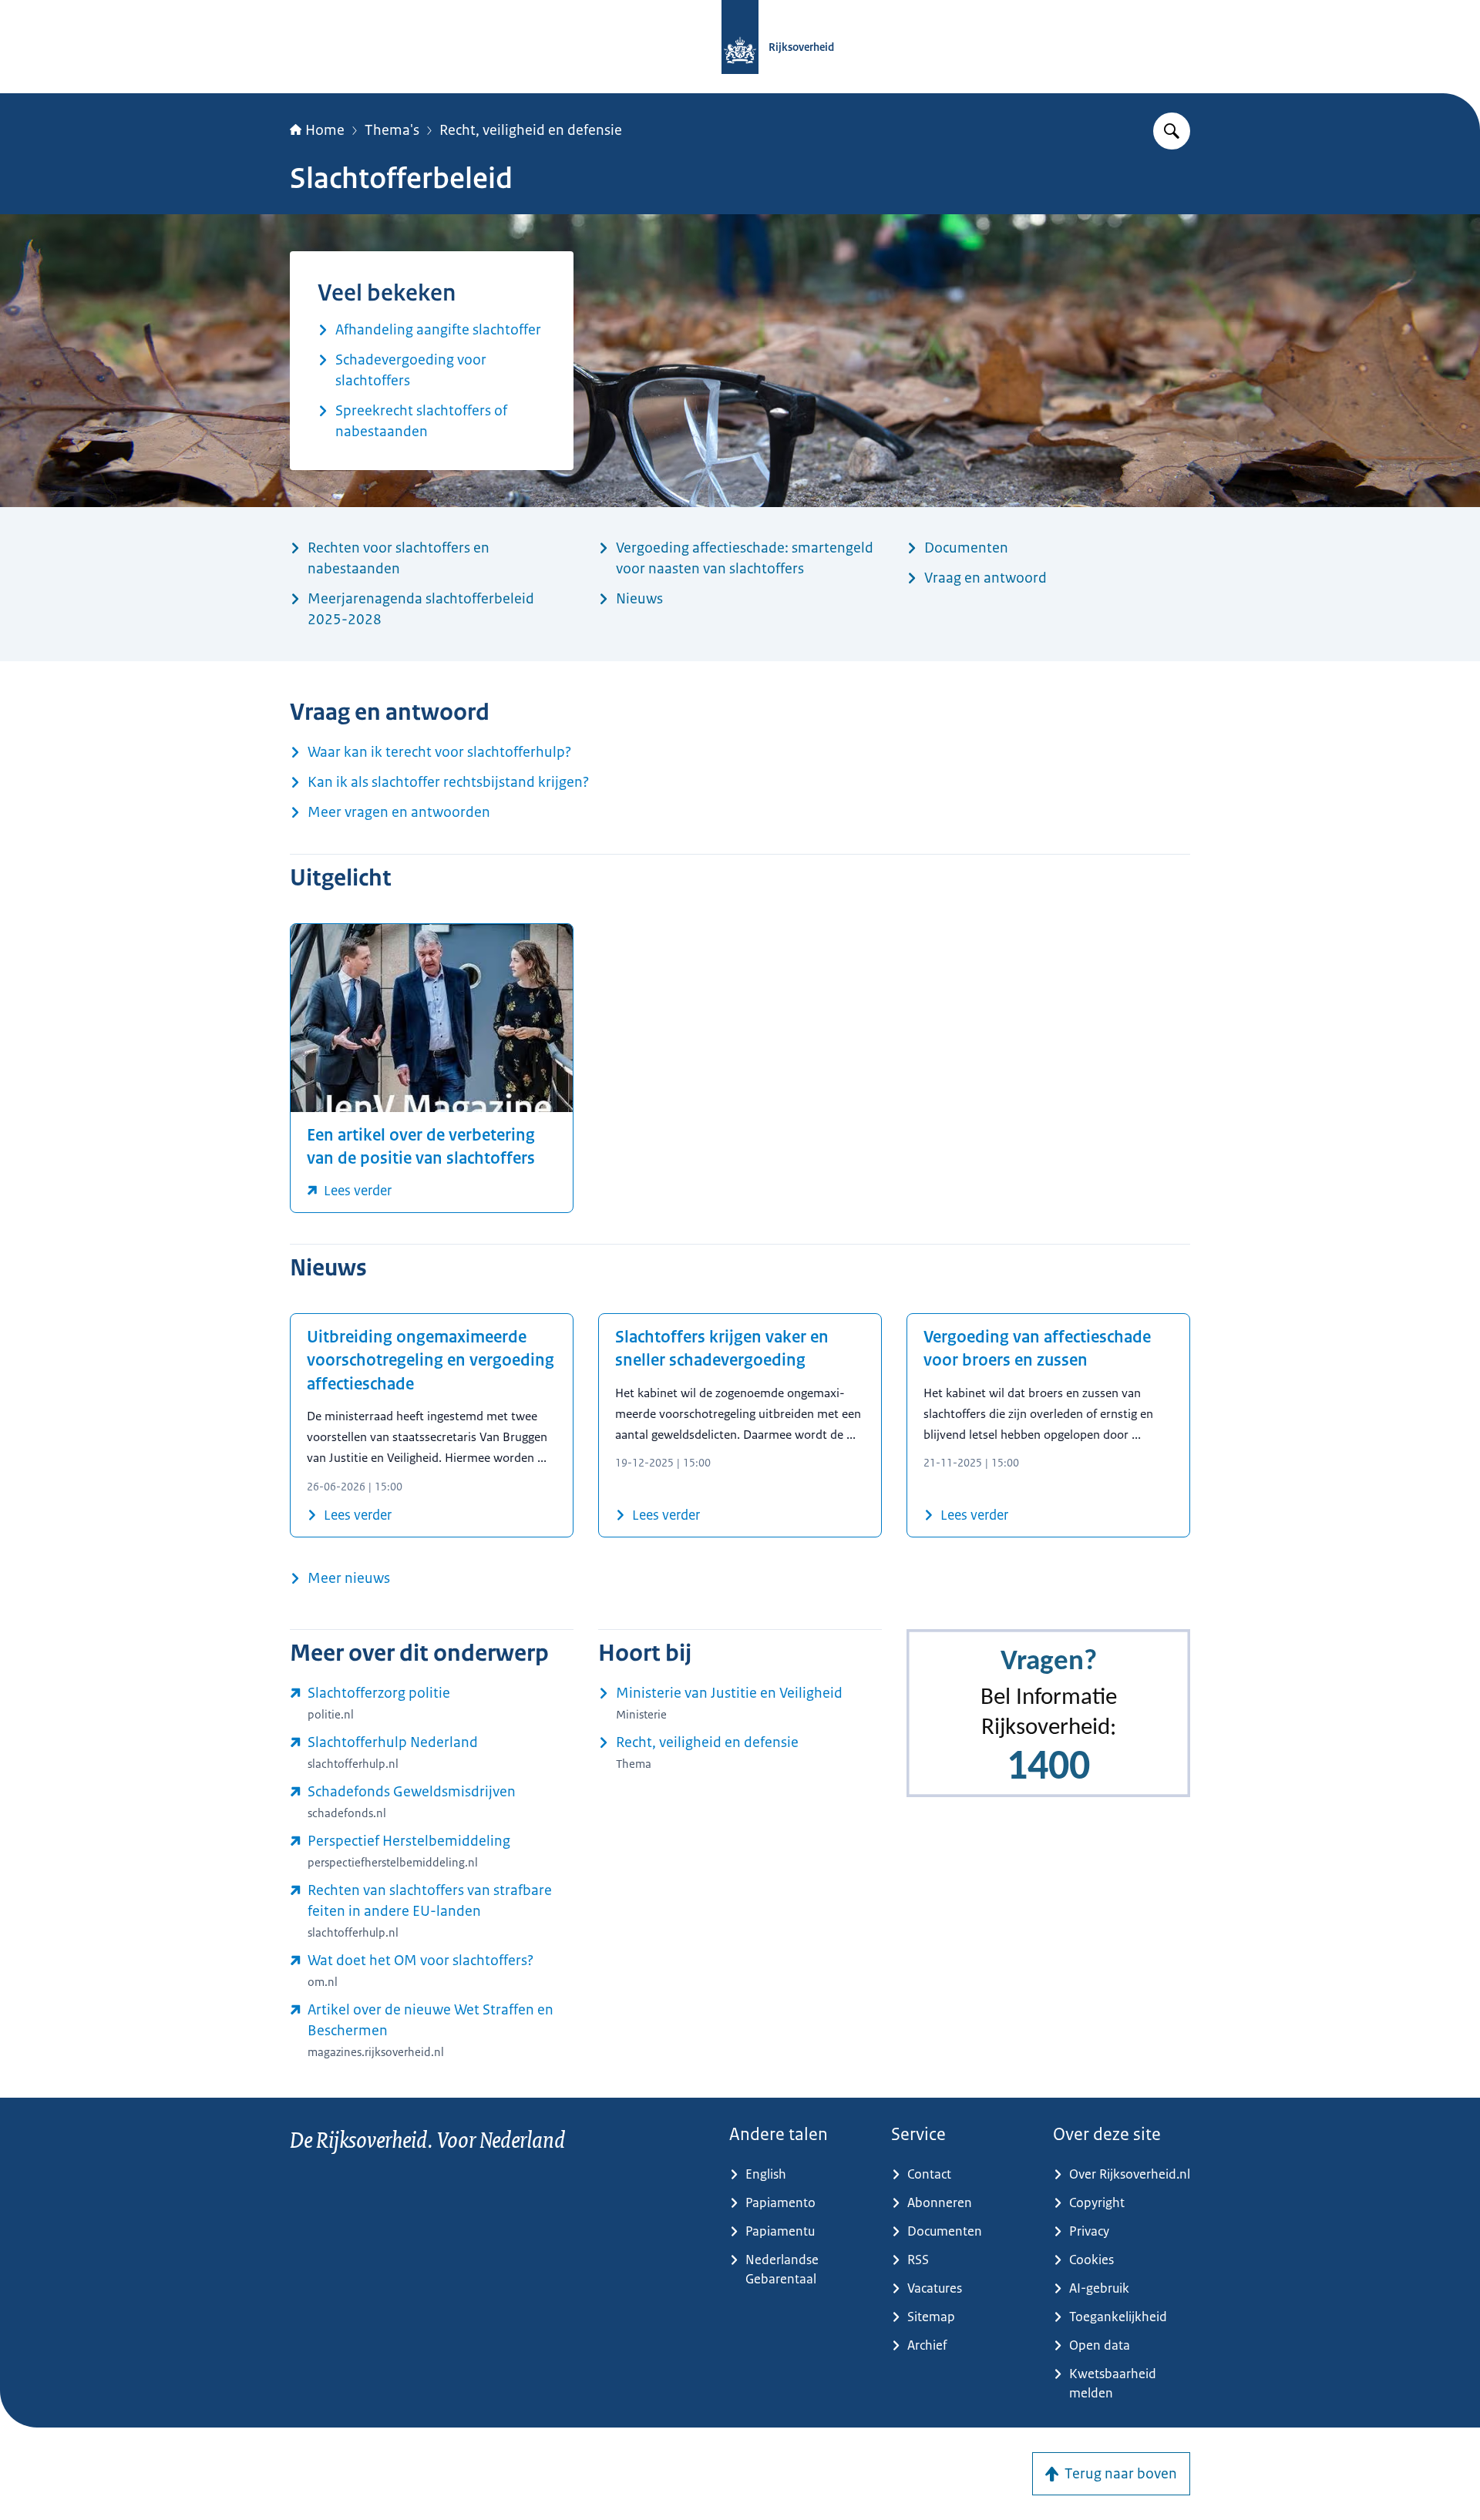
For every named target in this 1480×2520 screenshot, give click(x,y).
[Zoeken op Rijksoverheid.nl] (1172, 131)
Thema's (392, 130)
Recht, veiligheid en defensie (531, 130)
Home (325, 130)
